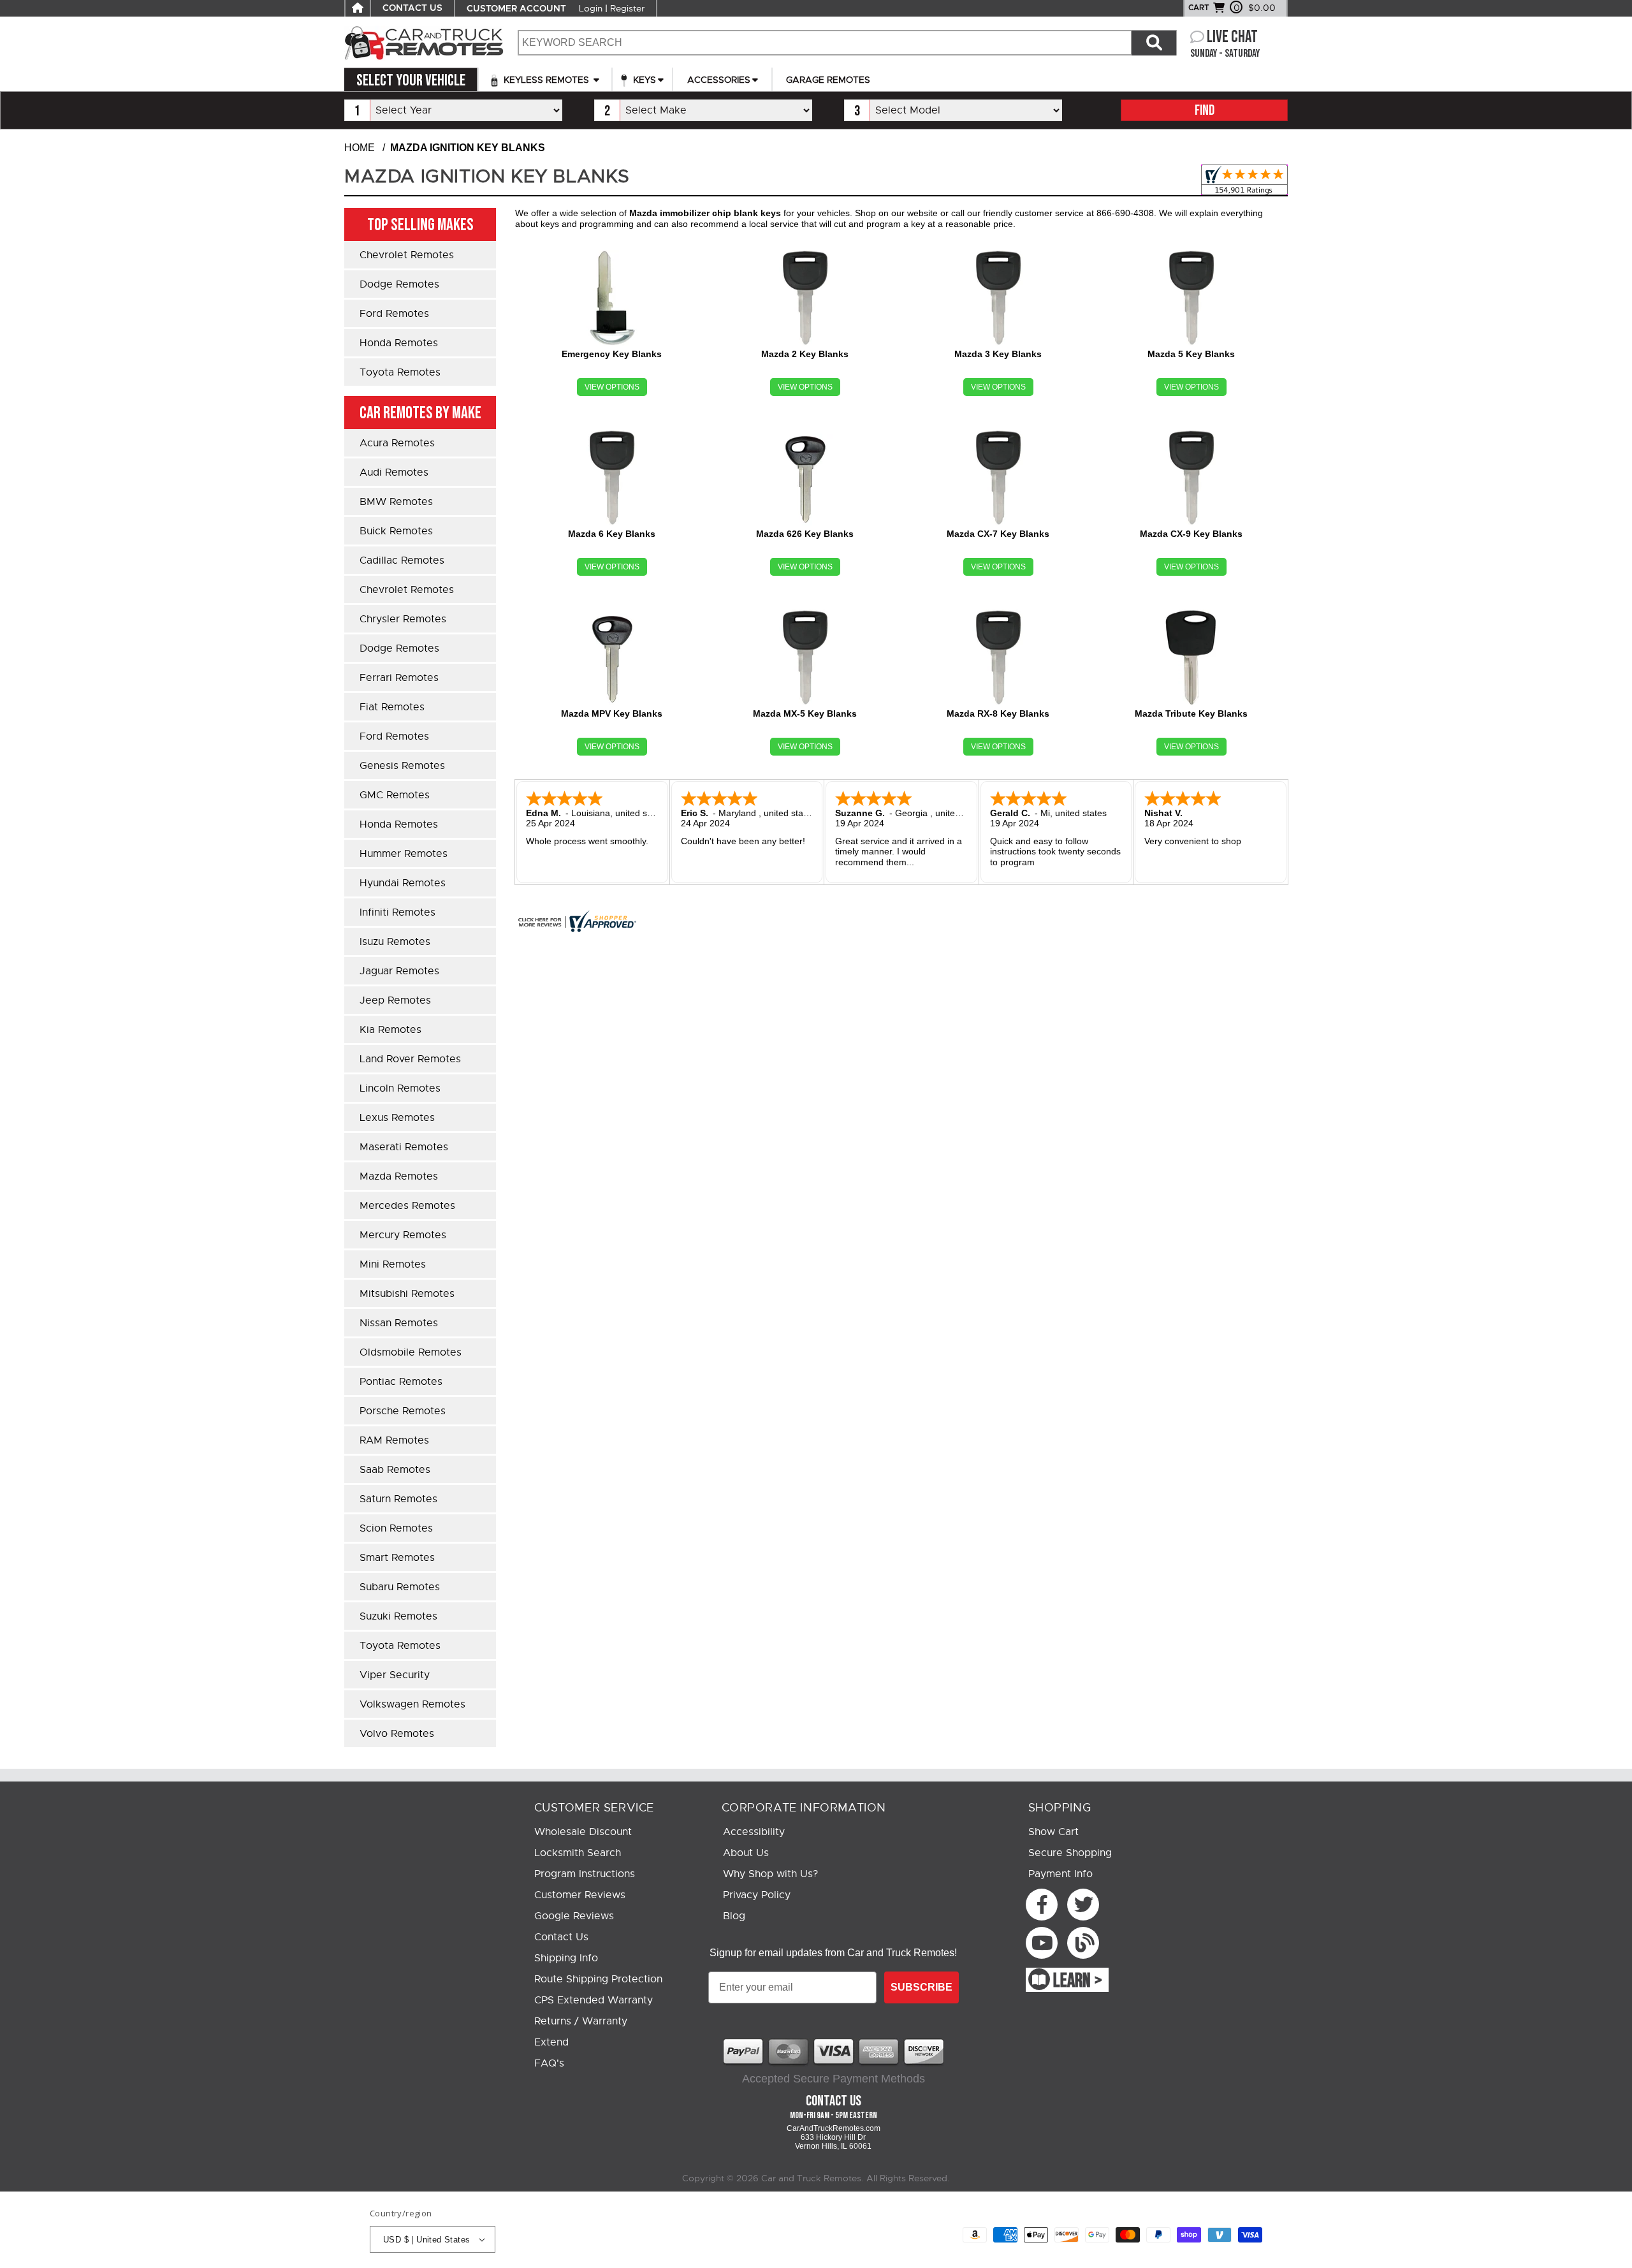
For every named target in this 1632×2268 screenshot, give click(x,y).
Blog (734, 1916)
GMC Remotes (395, 795)
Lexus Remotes (397, 1118)
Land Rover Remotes (410, 1059)
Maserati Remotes (404, 1147)
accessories (719, 80)
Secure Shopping (1070, 1853)
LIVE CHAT (1232, 37)
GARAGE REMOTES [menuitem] (828, 80)
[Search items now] (1154, 43)
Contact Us (561, 1937)
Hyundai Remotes (403, 883)
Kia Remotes (390, 1030)
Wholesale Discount (583, 1832)
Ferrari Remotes (399, 678)
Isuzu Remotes (395, 942)
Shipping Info (566, 1958)
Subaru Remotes (400, 1587)
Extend (551, 2042)
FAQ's (549, 2063)
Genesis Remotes (402, 766)
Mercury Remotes (403, 1235)
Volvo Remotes (397, 1734)
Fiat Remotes (392, 707)
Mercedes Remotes (407, 1206)
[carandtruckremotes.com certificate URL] (901, 921)
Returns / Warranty (581, 2021)
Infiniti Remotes (397, 912)
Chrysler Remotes (403, 619)
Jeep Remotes (395, 1000)
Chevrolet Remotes (407, 255)
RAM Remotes (394, 1440)
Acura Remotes (397, 443)
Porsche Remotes (403, 1411)
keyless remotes (546, 80)
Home (360, 148)
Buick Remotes (396, 531)
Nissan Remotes (399, 1323)
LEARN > (1078, 1981)
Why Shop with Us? (770, 1874)
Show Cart (1053, 1832)
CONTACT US (412, 8)
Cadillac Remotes (402, 560)
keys (643, 80)
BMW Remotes (396, 502)
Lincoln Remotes (400, 1088)
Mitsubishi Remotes (407, 1294)
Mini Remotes (393, 1264)
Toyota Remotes (400, 372)
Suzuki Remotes (398, 1616)
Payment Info (1060, 1874)
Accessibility (754, 1832)
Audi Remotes (394, 472)
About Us (746, 1853)
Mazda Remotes (399, 1176)
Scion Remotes (396, 1528)
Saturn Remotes (398, 1499)
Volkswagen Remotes (412, 1704)
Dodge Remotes (399, 284)
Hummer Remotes (404, 854)
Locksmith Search (578, 1853)
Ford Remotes (394, 314)
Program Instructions (585, 1874)
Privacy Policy (757, 1895)
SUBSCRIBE (922, 1987)
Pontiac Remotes (401, 1382)
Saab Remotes (395, 1470)
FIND (1205, 111)
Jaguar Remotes (399, 971)
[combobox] (824, 43)
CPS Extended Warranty (594, 2000)
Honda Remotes (399, 343)
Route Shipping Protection (598, 1979)
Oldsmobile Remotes (411, 1352)
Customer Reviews (580, 1895)
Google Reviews (574, 1916)
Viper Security (395, 1675)
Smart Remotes (397, 1558)
